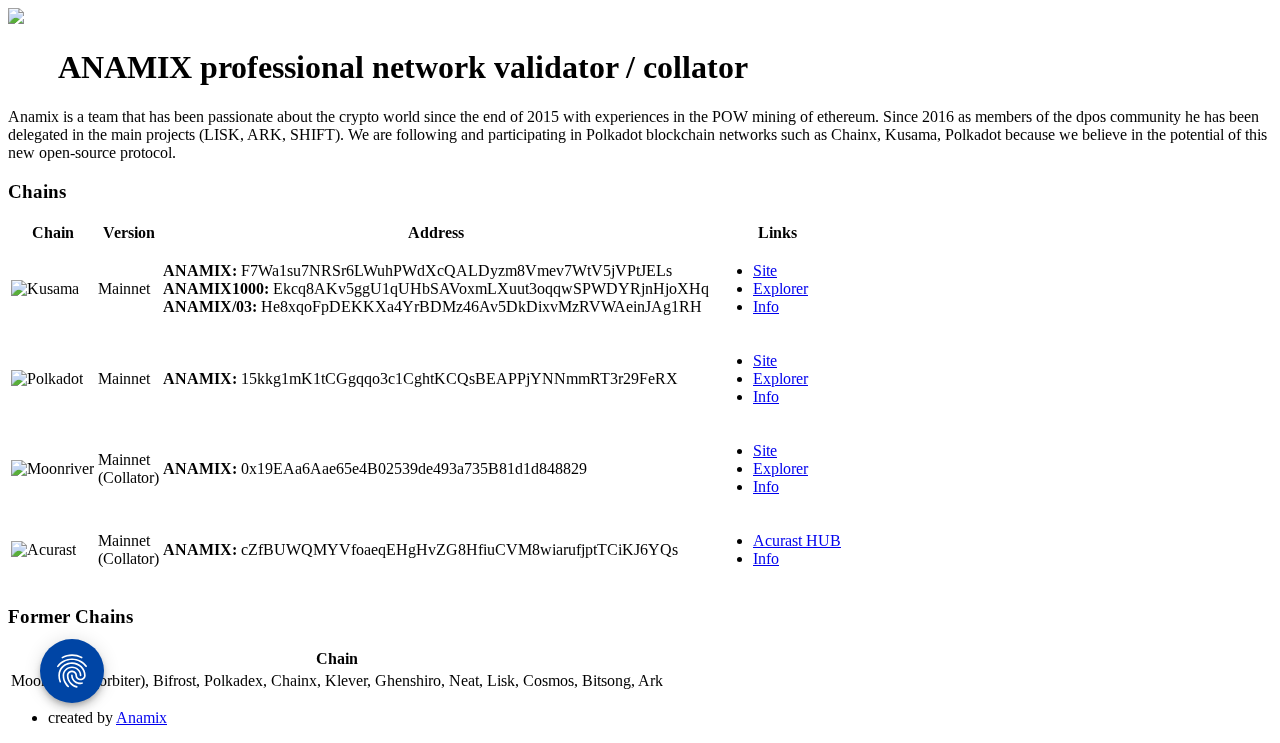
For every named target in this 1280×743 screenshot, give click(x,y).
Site (765, 270)
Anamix (141, 717)
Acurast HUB (797, 540)
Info (766, 306)
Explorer (780, 288)
